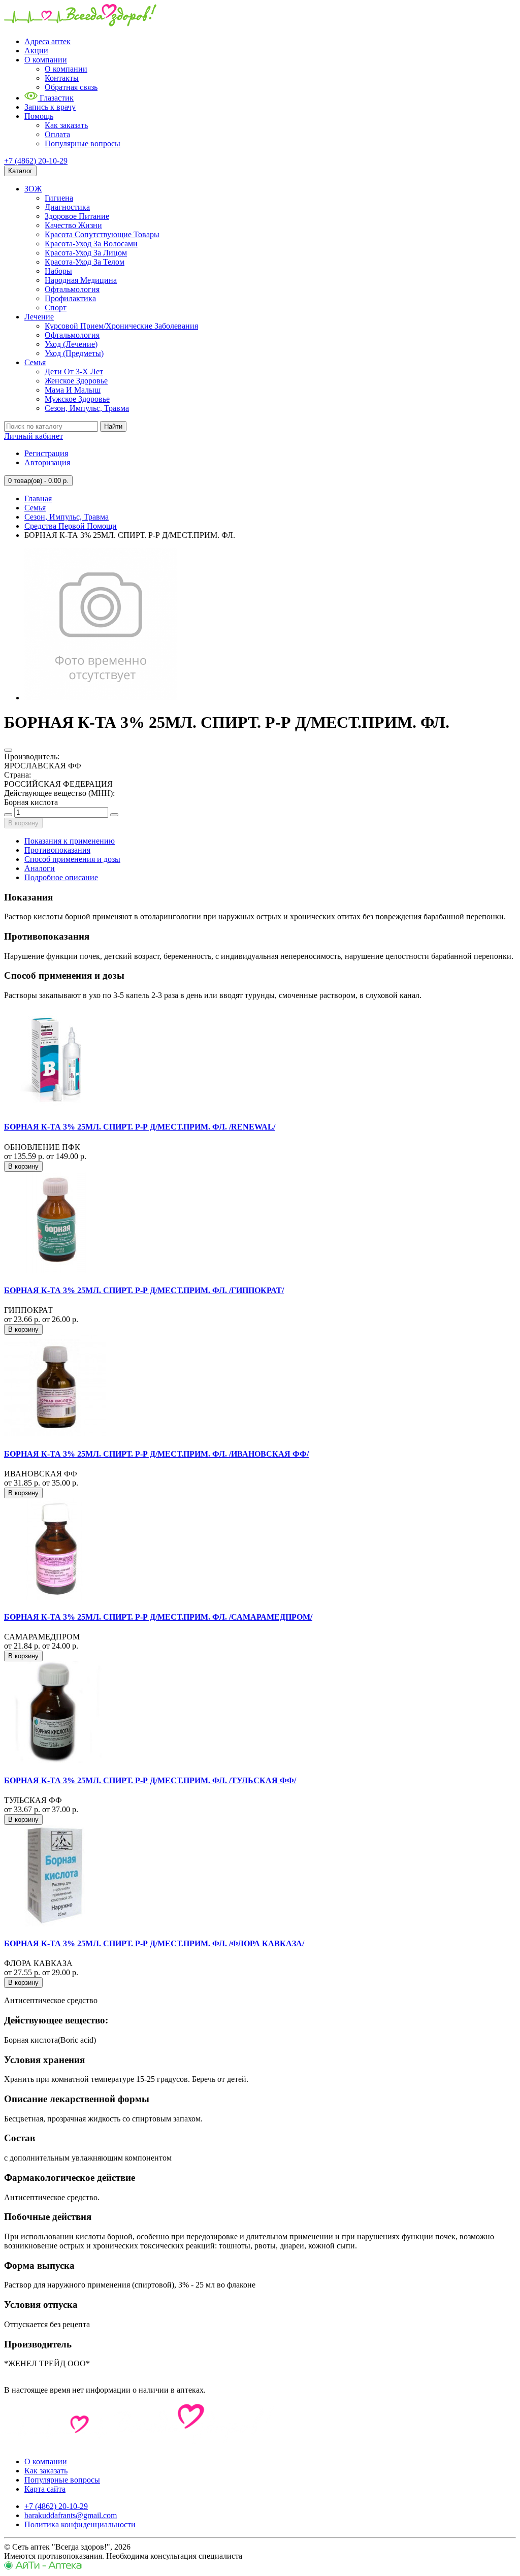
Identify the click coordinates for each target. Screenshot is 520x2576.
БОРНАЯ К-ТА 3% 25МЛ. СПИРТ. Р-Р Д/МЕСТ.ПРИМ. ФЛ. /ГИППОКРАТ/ (144, 1290)
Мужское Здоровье (77, 399)
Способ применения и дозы (72, 859)
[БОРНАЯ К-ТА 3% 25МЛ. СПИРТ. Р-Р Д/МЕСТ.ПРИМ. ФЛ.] (101, 698)
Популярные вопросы (83, 143)
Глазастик (56, 98)
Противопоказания (57, 850)
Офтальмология (72, 289)
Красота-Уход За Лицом (86, 253)
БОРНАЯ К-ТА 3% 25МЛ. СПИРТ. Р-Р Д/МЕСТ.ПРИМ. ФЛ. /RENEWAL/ (140, 1127)
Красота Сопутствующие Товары (102, 234)
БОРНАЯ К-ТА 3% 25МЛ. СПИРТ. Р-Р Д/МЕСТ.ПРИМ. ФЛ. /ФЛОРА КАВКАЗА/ (154, 1943)
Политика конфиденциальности (80, 2524)
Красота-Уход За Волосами (91, 244)
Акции (36, 51)
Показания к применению (70, 841)
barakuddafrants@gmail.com (71, 2515)
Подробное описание (61, 877)
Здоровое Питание (77, 216)
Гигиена (59, 198)
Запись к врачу (50, 107)
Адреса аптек (47, 41)
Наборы (58, 271)
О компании (46, 60)
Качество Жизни (73, 225)
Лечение (39, 317)
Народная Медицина (81, 280)
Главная (38, 498)
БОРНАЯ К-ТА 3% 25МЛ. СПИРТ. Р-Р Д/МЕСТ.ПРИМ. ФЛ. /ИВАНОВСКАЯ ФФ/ (156, 1454)
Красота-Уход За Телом (85, 262)
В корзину (23, 823)
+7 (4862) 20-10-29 (36, 161)
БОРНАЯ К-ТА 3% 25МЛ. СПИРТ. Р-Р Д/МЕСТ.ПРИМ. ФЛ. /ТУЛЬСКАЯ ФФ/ (150, 1780)
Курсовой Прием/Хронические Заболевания (121, 326)
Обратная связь (71, 87)
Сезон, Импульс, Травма (87, 408)
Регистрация (46, 453)
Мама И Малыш (73, 390)
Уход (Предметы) (74, 353)
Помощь (39, 116)
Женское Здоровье (76, 381)
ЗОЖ (33, 189)
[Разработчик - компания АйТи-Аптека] (43, 2567)
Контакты (62, 78)
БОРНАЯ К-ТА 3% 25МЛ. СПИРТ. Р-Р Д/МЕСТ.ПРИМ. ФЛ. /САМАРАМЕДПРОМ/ (158, 1617)
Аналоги (40, 868)
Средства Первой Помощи (71, 526)
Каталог (20, 171)
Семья (35, 362)
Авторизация (47, 462)
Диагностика (67, 207)
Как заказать (66, 125)
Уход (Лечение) (71, 344)
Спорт (56, 308)
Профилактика (70, 298)
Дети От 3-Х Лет (74, 372)
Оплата (57, 134)
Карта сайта (45, 2489)
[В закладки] (8, 750)
